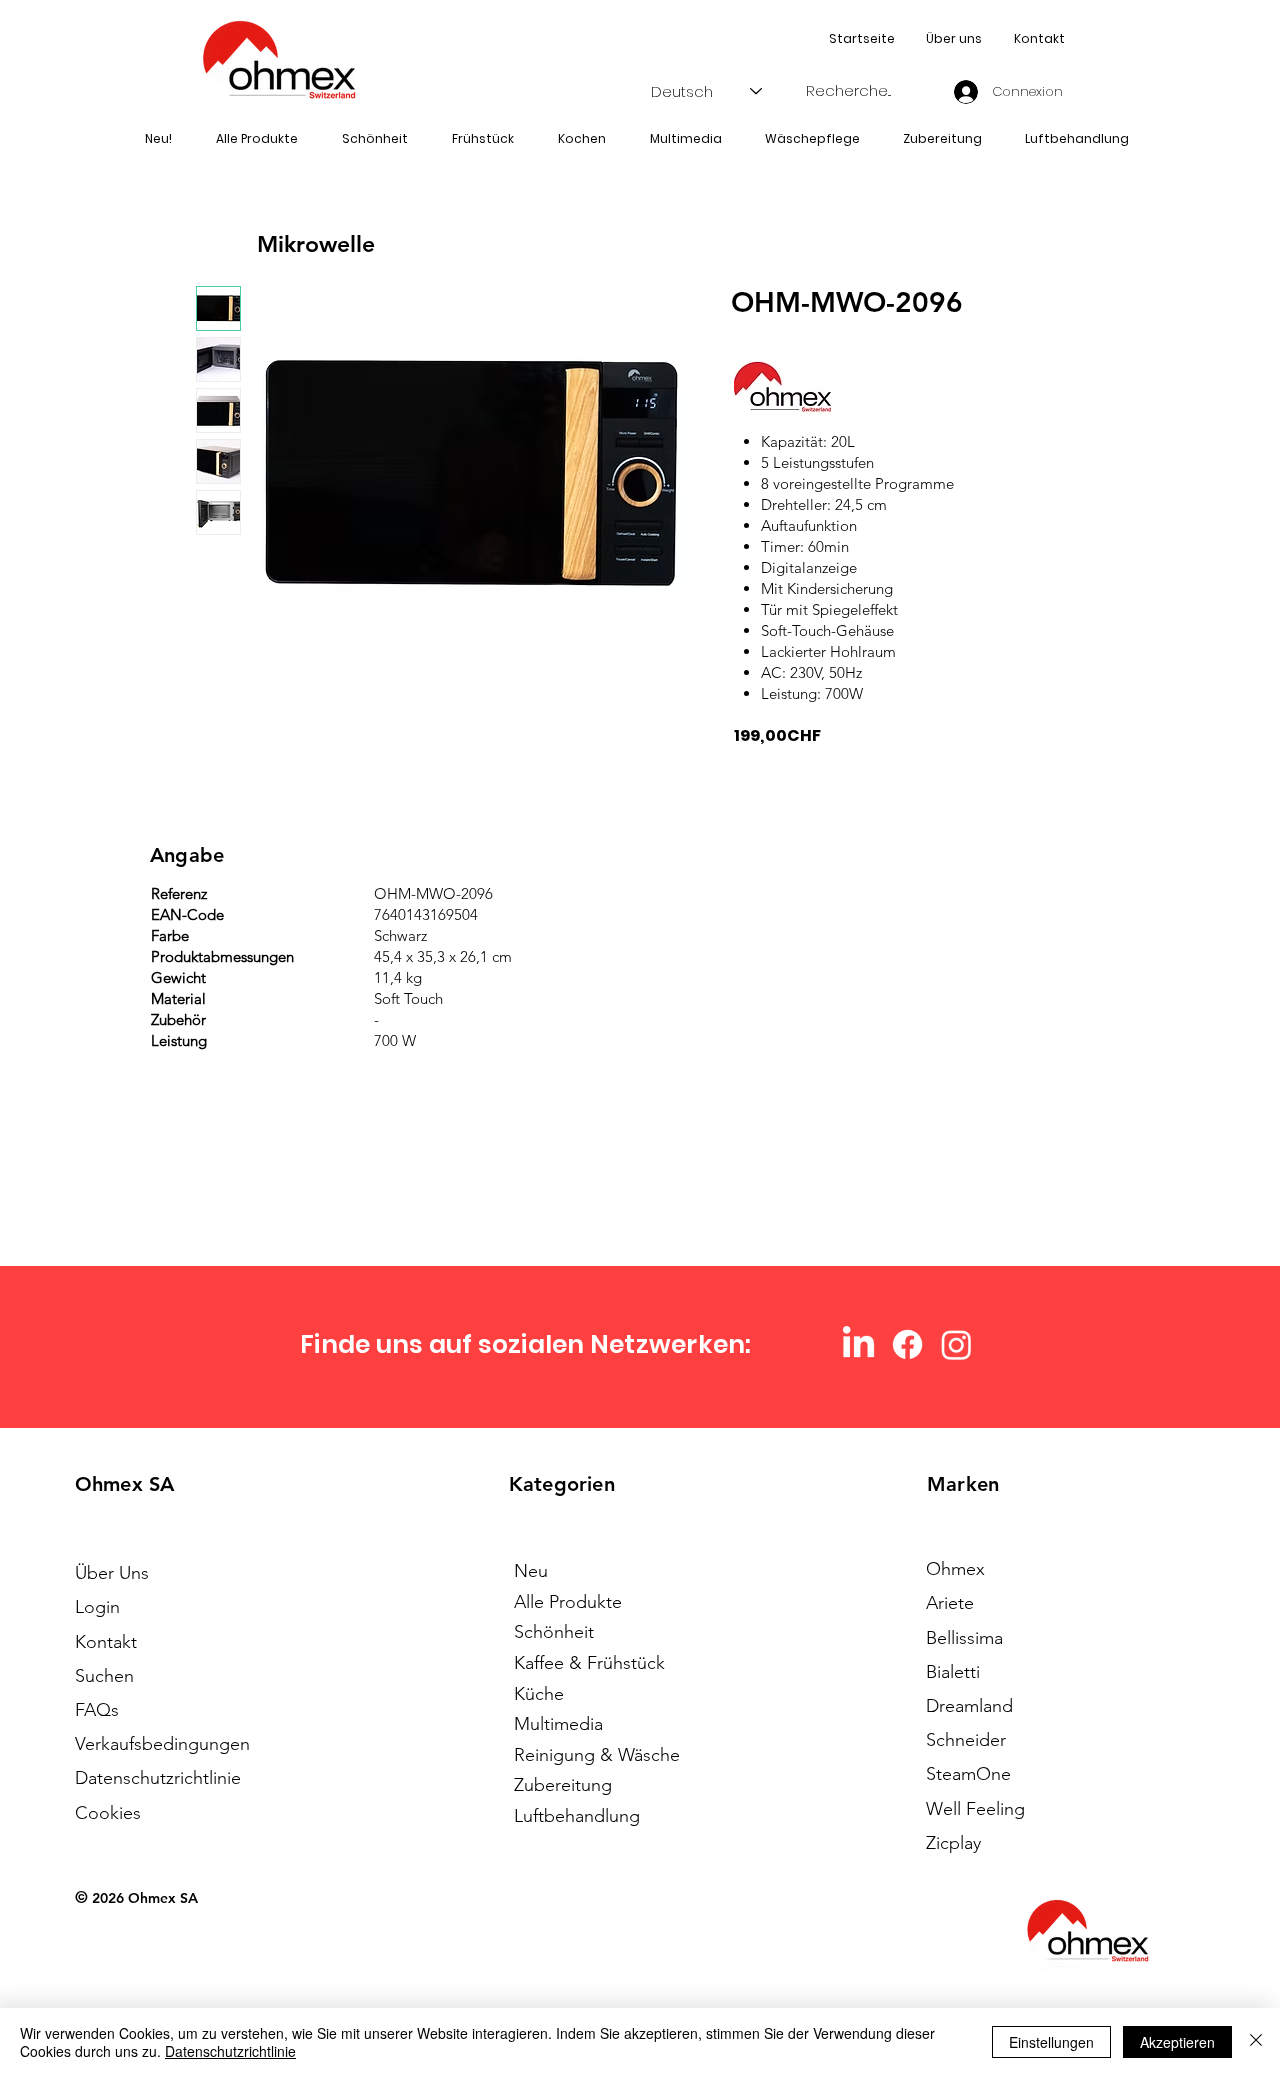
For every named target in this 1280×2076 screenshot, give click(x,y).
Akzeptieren (1177, 2042)
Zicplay (953, 1843)
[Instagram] (956, 1344)
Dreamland (969, 1706)
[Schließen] (1256, 2042)
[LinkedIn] (858, 1344)
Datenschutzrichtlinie (230, 2051)
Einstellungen (1051, 2042)
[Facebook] (907, 1344)
